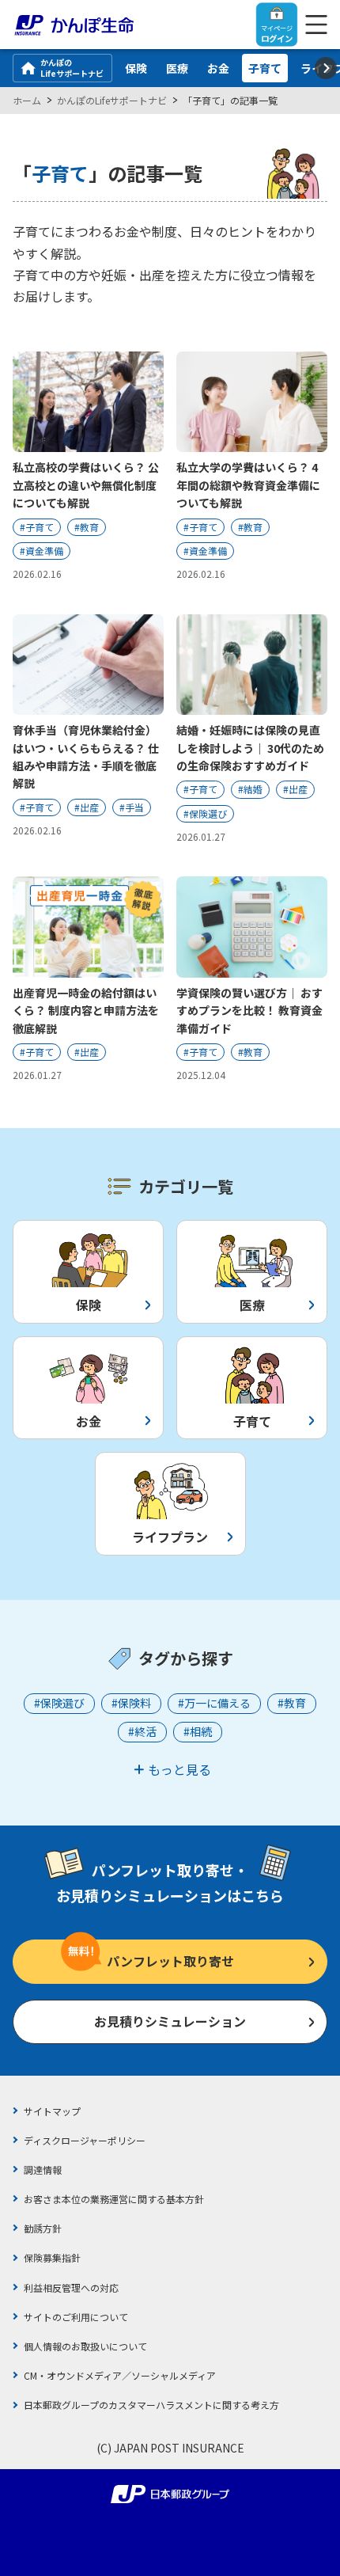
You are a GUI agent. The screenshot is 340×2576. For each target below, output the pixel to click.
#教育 (292, 1703)
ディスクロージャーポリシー (85, 2140)
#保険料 (131, 1703)
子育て (265, 68)
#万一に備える (214, 1703)
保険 (136, 68)
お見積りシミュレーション (170, 2021)
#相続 (198, 1731)
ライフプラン (170, 1537)
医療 (177, 68)
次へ (326, 68)
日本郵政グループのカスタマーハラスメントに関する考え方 (151, 2405)
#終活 (142, 1731)
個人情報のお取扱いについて (85, 2346)
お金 (218, 68)
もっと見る (179, 1769)
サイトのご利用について (76, 2317)
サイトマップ (52, 2111)
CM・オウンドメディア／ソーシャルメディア (120, 2375)
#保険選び (59, 1703)
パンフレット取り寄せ (170, 1961)
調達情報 (43, 2169)
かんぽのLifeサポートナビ (72, 68)
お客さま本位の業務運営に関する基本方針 (114, 2199)
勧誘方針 (43, 2228)
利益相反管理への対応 (71, 2287)
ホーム (27, 100)
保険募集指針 (52, 2257)
